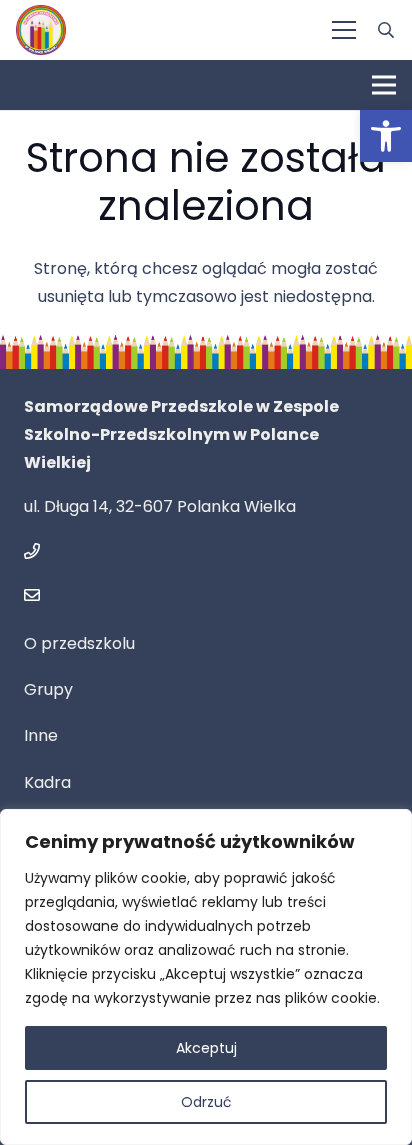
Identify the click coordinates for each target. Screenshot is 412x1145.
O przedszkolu (79, 643)
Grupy (48, 689)
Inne (41, 735)
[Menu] (344, 30)
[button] (386, 136)
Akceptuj (206, 1048)
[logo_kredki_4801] (41, 30)
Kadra (47, 782)
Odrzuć (206, 1102)
